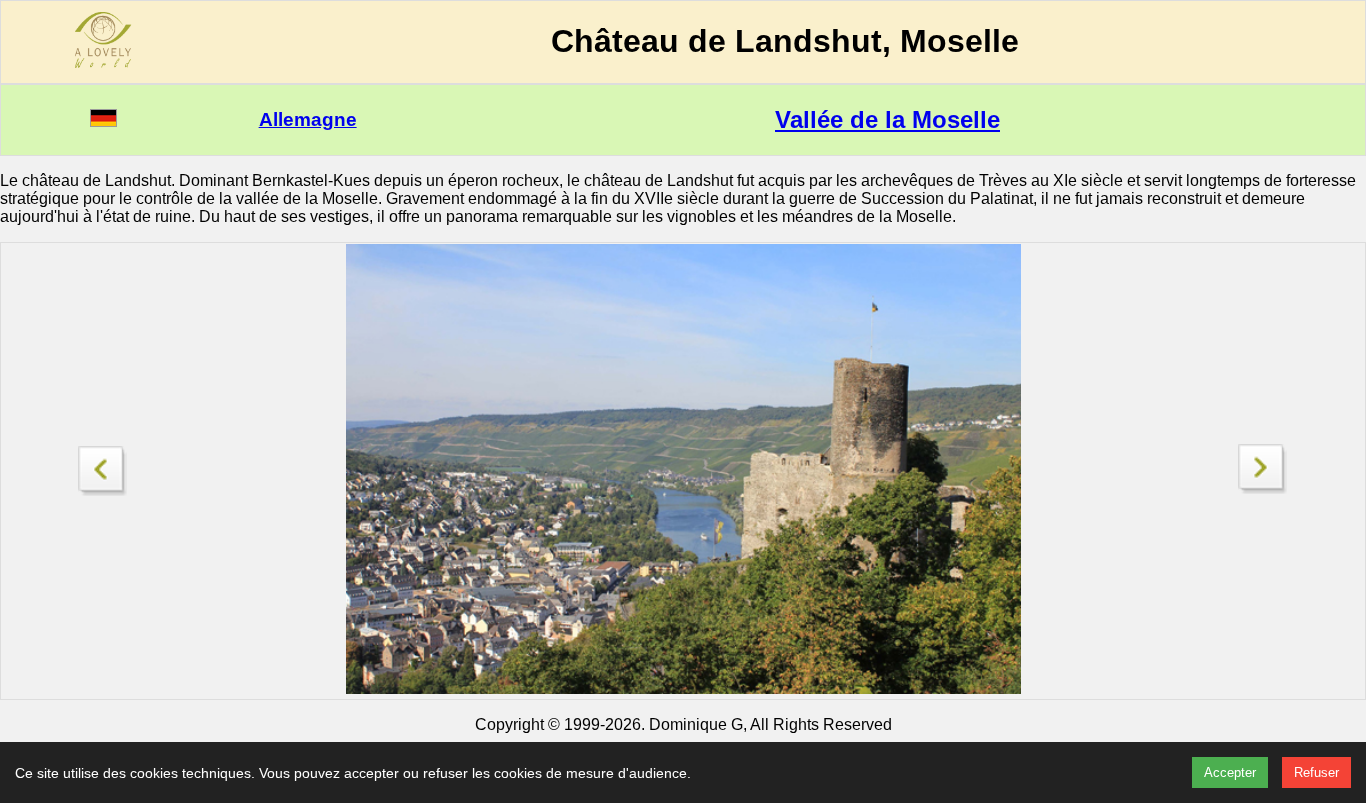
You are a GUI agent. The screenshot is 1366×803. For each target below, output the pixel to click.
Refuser (1316, 772)
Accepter (1230, 772)
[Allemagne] (103, 121)
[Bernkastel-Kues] (103, 465)
